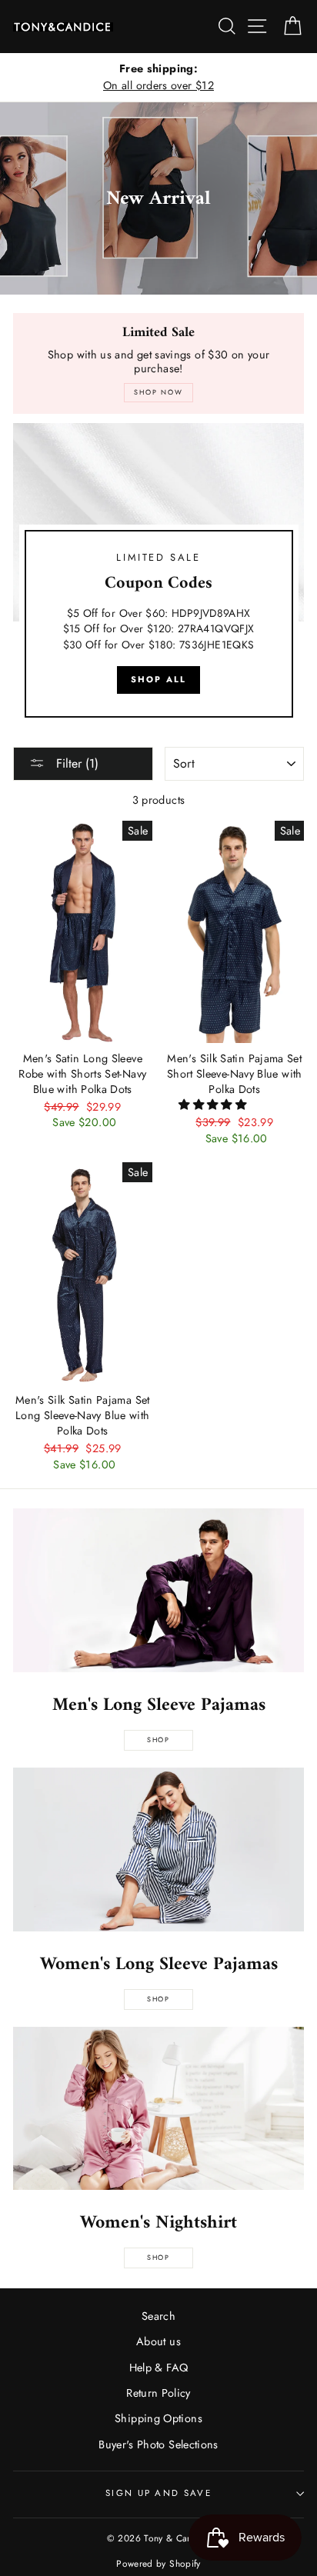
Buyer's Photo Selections (158, 2444)
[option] (158, 77)
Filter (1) (75, 763)
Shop (158, 1740)
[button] (214, 1105)
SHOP (158, 1999)
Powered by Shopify (158, 2563)
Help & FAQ (159, 2368)
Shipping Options (158, 2418)
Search (158, 2316)
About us (158, 2341)
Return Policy (158, 2393)
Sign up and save (158, 2493)
